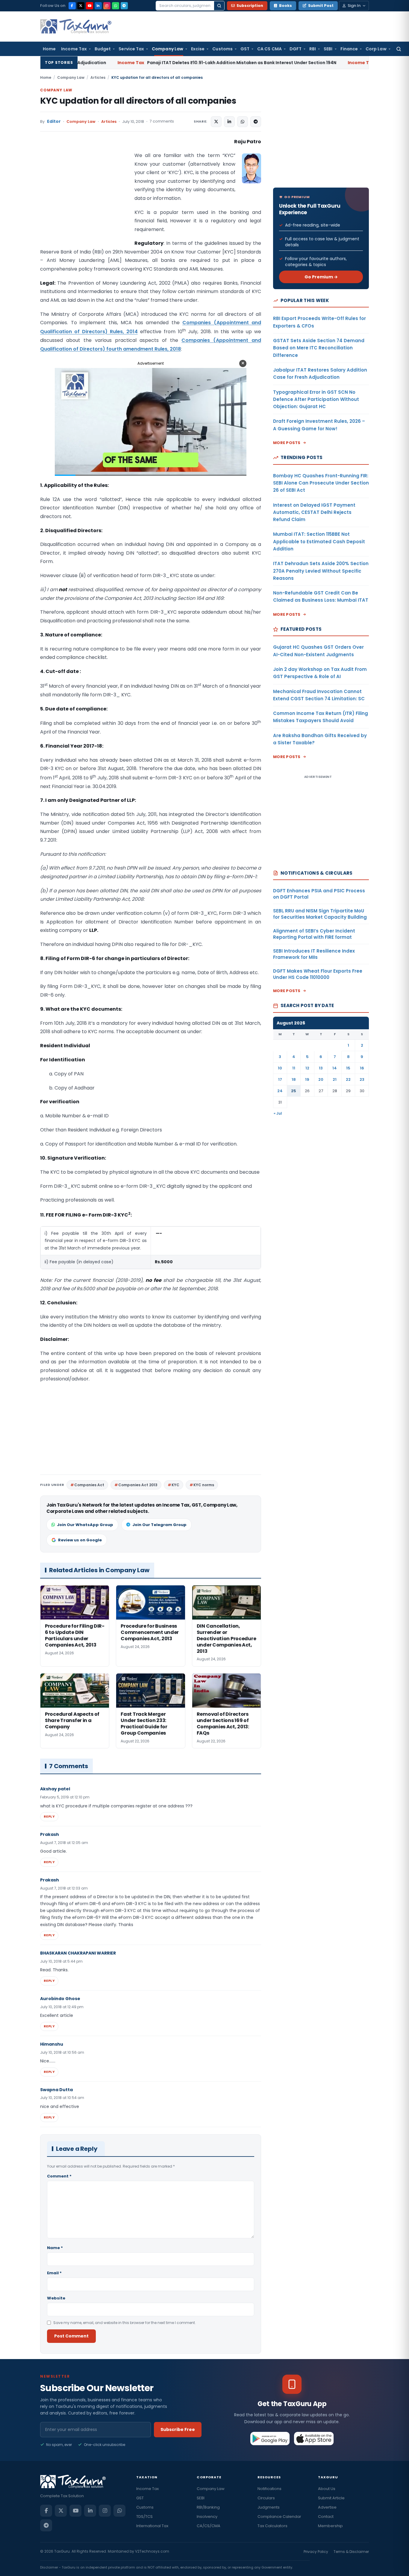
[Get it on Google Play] (270, 2438)
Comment (59, 2176)
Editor (54, 122)
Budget (103, 49)
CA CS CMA (269, 49)
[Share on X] (216, 122)
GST (245, 49)
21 (335, 1079)
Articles (98, 77)
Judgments (269, 2507)
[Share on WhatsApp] (243, 122)
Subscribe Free (178, 2429)
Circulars (266, 2498)
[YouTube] (90, 6)
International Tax (152, 2526)
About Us (327, 2489)
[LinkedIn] (98, 6)
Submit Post (321, 6)
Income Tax (74, 49)
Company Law (168, 49)
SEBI (328, 49)
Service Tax (131, 49)
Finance (349, 49)
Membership (330, 2526)
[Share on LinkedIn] (229, 122)
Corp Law (376, 49)
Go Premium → (321, 277)
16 (362, 1068)
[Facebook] (72, 6)
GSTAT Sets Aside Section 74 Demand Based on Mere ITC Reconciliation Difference (319, 348)
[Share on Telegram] (256, 122)
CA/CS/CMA (209, 2526)
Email (54, 2273)
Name (55, 2248)
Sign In (354, 6)
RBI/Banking (208, 2507)
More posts (287, 443)
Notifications (269, 2489)
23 (362, 1079)
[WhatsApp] (116, 6)
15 (348, 1068)
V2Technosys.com (152, 2551)
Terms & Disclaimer (351, 2552)
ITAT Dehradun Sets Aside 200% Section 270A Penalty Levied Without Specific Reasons (321, 571)
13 (321, 1068)
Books (285, 6)
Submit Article (331, 2498)
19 (307, 1079)
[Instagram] (107, 6)
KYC (175, 1485)
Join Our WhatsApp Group (85, 1525)
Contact (326, 2517)
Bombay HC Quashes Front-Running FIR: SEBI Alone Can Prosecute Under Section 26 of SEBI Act (321, 483)
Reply (49, 1816)
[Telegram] (124, 6)
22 (348, 1079)
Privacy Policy (316, 2552)
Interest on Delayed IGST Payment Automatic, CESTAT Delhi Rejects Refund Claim (314, 512)
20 (321, 1079)
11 (294, 1068)
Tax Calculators (272, 2526)
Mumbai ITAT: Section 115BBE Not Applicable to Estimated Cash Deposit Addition (319, 541)
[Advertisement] (85, 197)
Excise (198, 49)
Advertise (327, 2507)
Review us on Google (80, 1540)
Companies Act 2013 (138, 1485)
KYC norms (204, 1485)
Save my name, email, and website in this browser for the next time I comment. (125, 2323)
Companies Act (89, 1485)
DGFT (296, 49)
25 (294, 1091)
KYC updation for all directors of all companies (138, 101)
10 (280, 1068)
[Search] (219, 6)
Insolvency (207, 2517)
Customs (222, 49)
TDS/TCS (144, 2517)
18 (294, 1079)
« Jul (278, 1113)
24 (280, 1091)
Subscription (250, 6)
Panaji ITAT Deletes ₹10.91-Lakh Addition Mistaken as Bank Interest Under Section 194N (134, 63)
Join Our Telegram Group (159, 1525)
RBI (313, 49)
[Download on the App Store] (314, 2438)
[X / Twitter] (81, 6)
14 (335, 1068)
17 (280, 1079)
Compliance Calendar (279, 2517)
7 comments (162, 121)
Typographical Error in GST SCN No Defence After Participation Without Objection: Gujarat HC (316, 399)
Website (56, 2298)
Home (49, 49)
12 (307, 1068)
